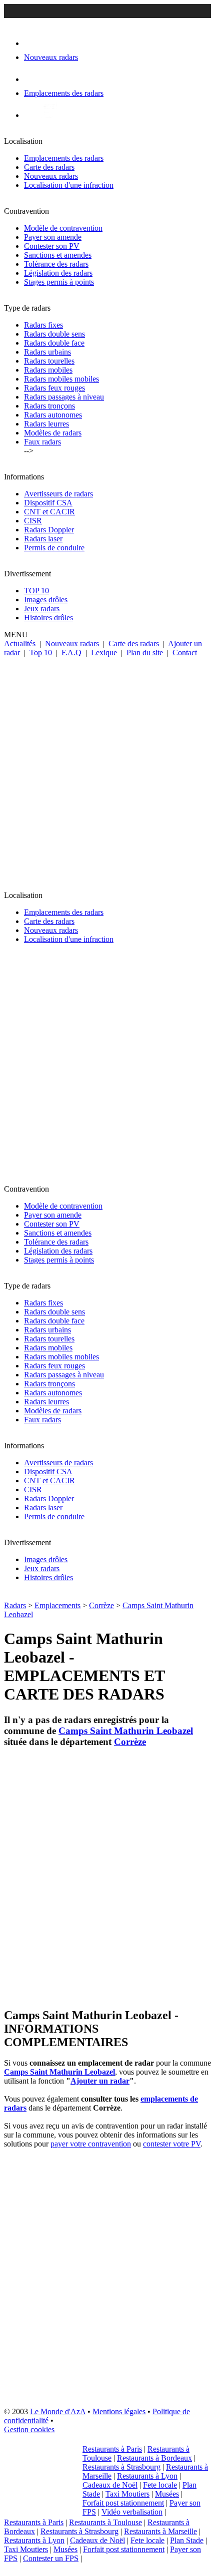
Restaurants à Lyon (147, 2476)
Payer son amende (53, 237)
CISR (33, 521)
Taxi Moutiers (127, 2494)
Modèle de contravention (63, 228)
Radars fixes (43, 325)
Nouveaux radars (51, 176)
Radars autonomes (53, 415)
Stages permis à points (59, 282)
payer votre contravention (91, 2144)
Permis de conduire (54, 548)
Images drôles (46, 600)
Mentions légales (119, 2411)
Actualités (20, 644)
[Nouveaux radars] (33, 43)
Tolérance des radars (56, 264)
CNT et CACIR (49, 512)
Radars (15, 1605)
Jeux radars (42, 609)
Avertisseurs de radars (58, 494)
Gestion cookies (29, 2429)
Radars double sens (54, 334)
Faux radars (42, 442)
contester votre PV (172, 2144)
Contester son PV (52, 246)
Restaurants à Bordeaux (154, 2458)
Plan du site (145, 652)
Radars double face (54, 343)
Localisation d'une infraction (69, 185)
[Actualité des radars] (49, 115)
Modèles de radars (53, 433)
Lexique (104, 652)
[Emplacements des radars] (32, 79)
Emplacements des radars (64, 158)
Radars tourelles (49, 361)
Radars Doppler (49, 530)
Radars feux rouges (54, 388)
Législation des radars (58, 273)
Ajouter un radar (100, 2081)
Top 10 (41, 652)
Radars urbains (47, 352)
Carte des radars (49, 167)
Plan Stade (187, 2540)
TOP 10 (36, 591)
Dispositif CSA (48, 503)
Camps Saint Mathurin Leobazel (126, 1731)
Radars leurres (46, 424)
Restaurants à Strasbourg (121, 2467)
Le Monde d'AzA (58, 2411)
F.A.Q (71, 652)
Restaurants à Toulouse (105, 2522)
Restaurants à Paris (112, 2449)
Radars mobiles (48, 370)
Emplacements (57, 1605)
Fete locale (160, 2485)
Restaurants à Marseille (160, 2531)
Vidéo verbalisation (132, 2512)
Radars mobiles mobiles (61, 379)
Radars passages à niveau (64, 397)
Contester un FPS (51, 2558)
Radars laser (43, 539)
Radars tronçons (49, 406)
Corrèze (101, 1605)
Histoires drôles (48, 618)
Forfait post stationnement (123, 2503)
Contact (185, 652)
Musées (167, 2494)
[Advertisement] (107, 770)
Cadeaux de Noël (110, 2485)
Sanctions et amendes (58, 255)
